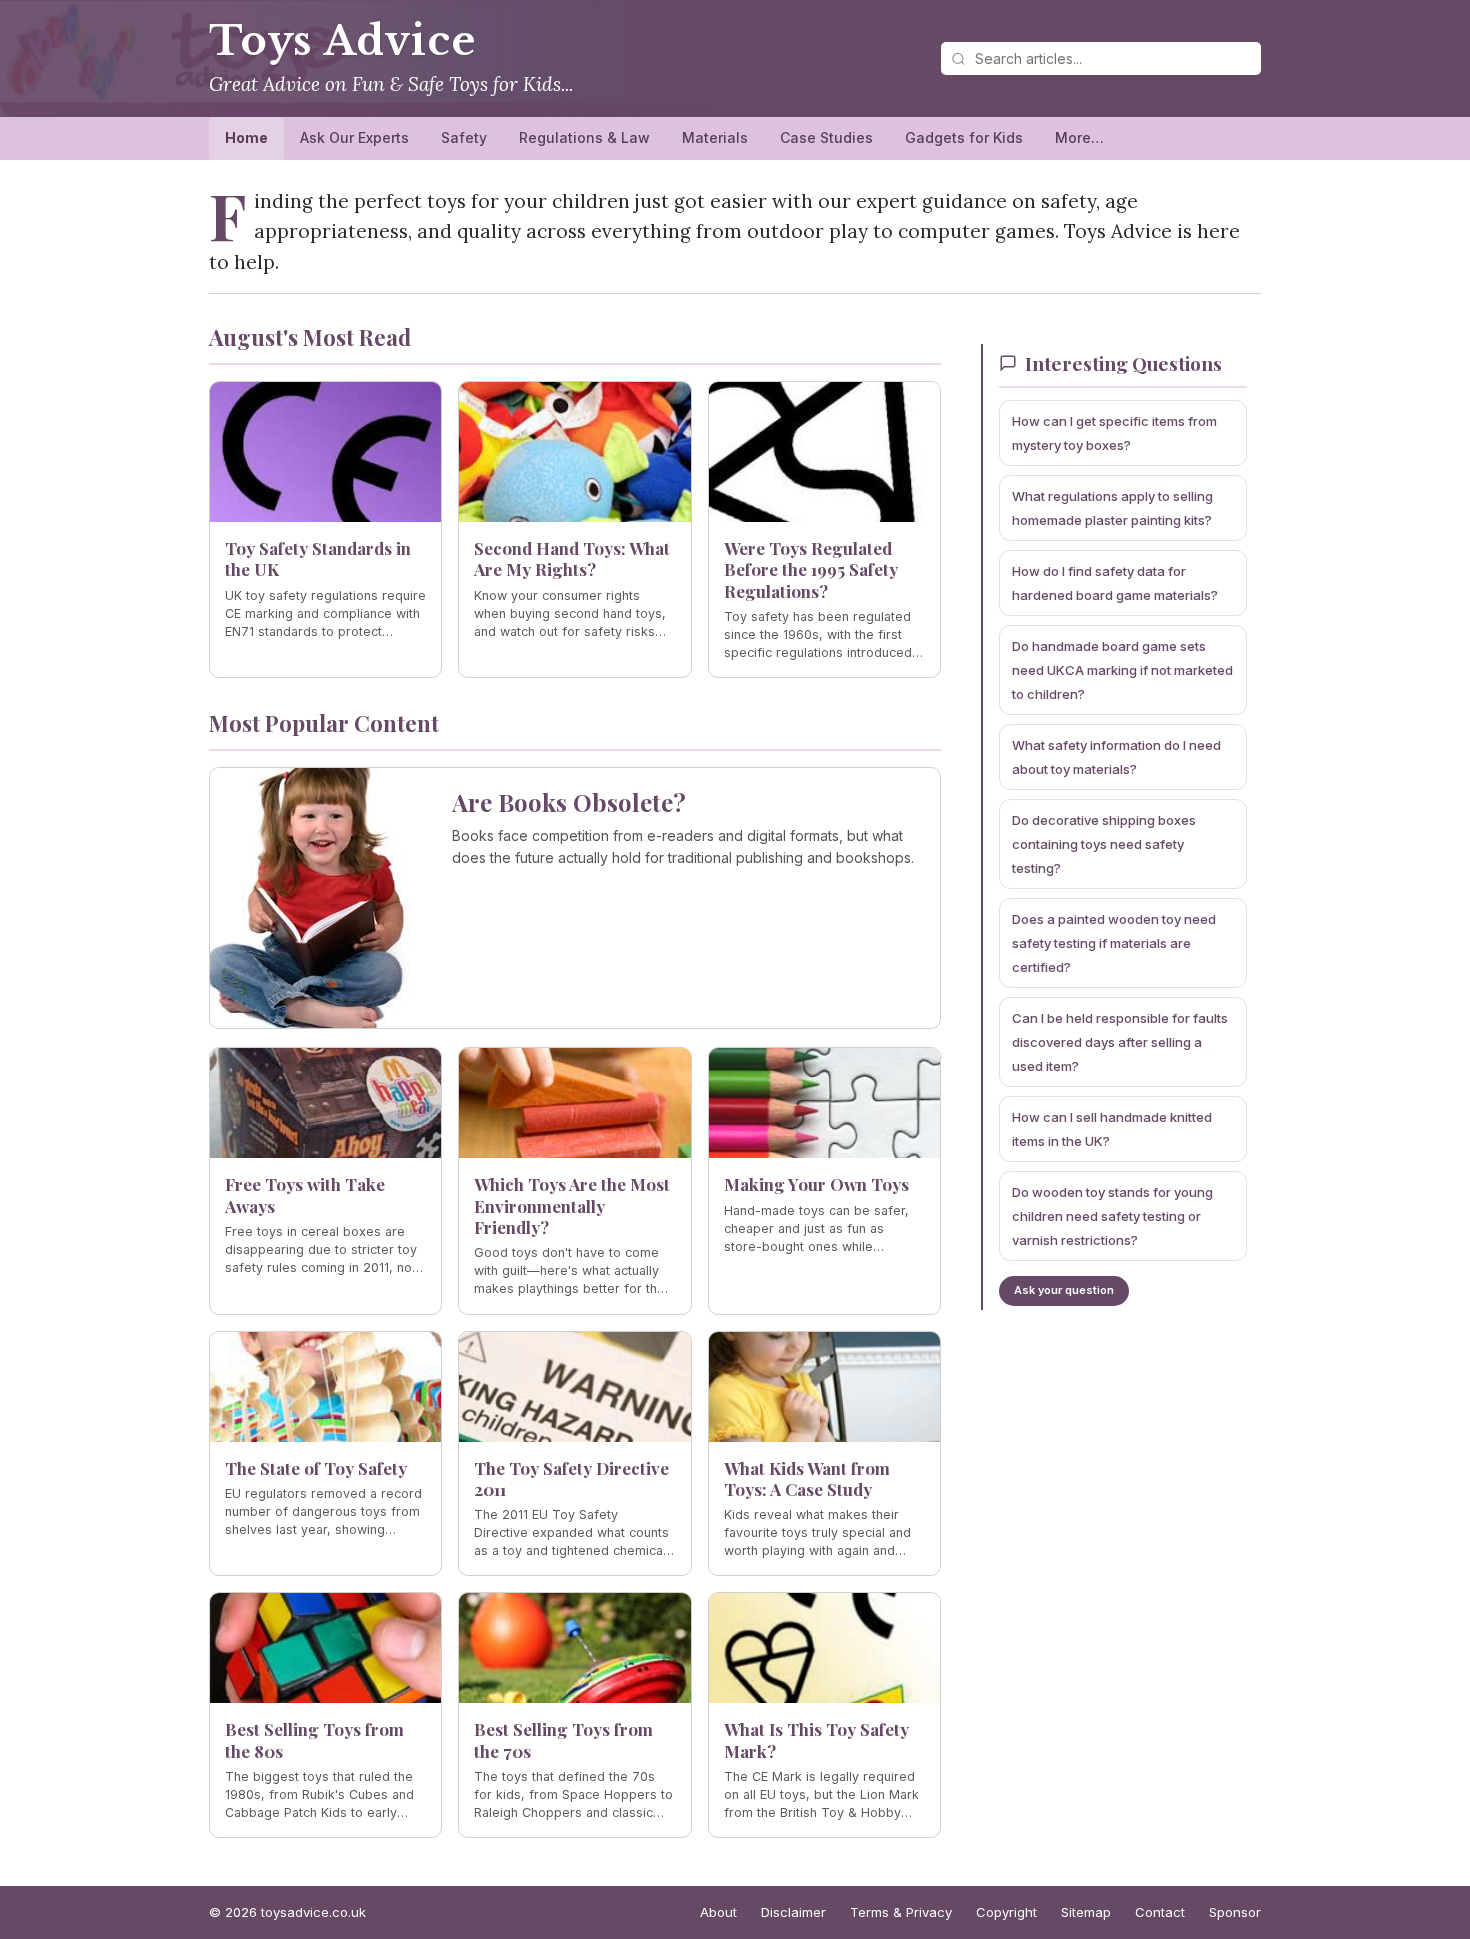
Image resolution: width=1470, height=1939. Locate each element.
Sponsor (1235, 1912)
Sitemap (1086, 1912)
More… (1079, 137)
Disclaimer (793, 1912)
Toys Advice (342, 41)
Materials (715, 137)
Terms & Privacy (901, 1912)
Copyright (1006, 1912)
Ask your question (1064, 1290)
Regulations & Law (584, 137)
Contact (1160, 1912)
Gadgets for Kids (964, 137)
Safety (464, 137)
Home (246, 137)
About (718, 1912)
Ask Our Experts (354, 137)
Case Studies (826, 137)
